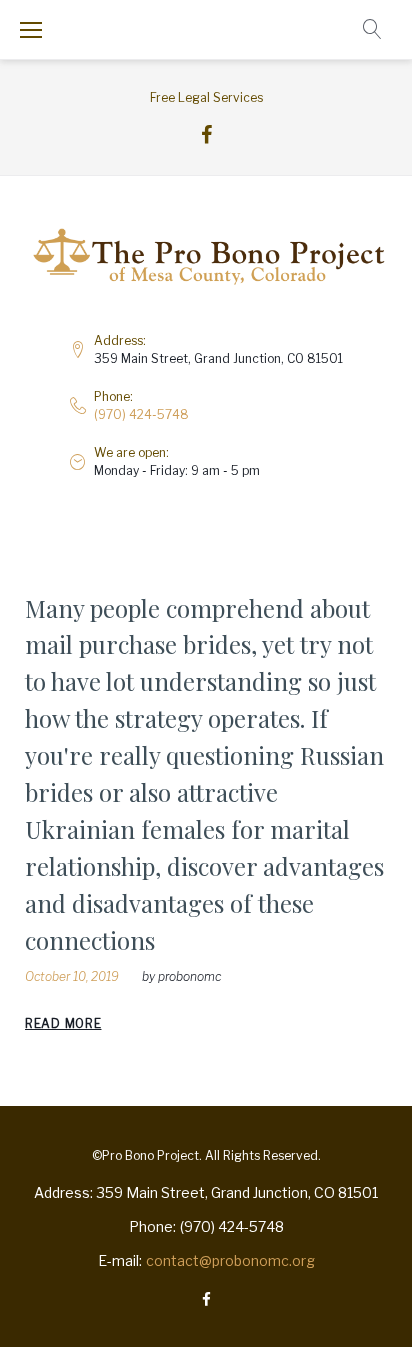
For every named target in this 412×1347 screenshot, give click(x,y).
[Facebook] (206, 135)
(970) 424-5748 (141, 414)
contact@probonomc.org (230, 1260)
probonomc (189, 976)
